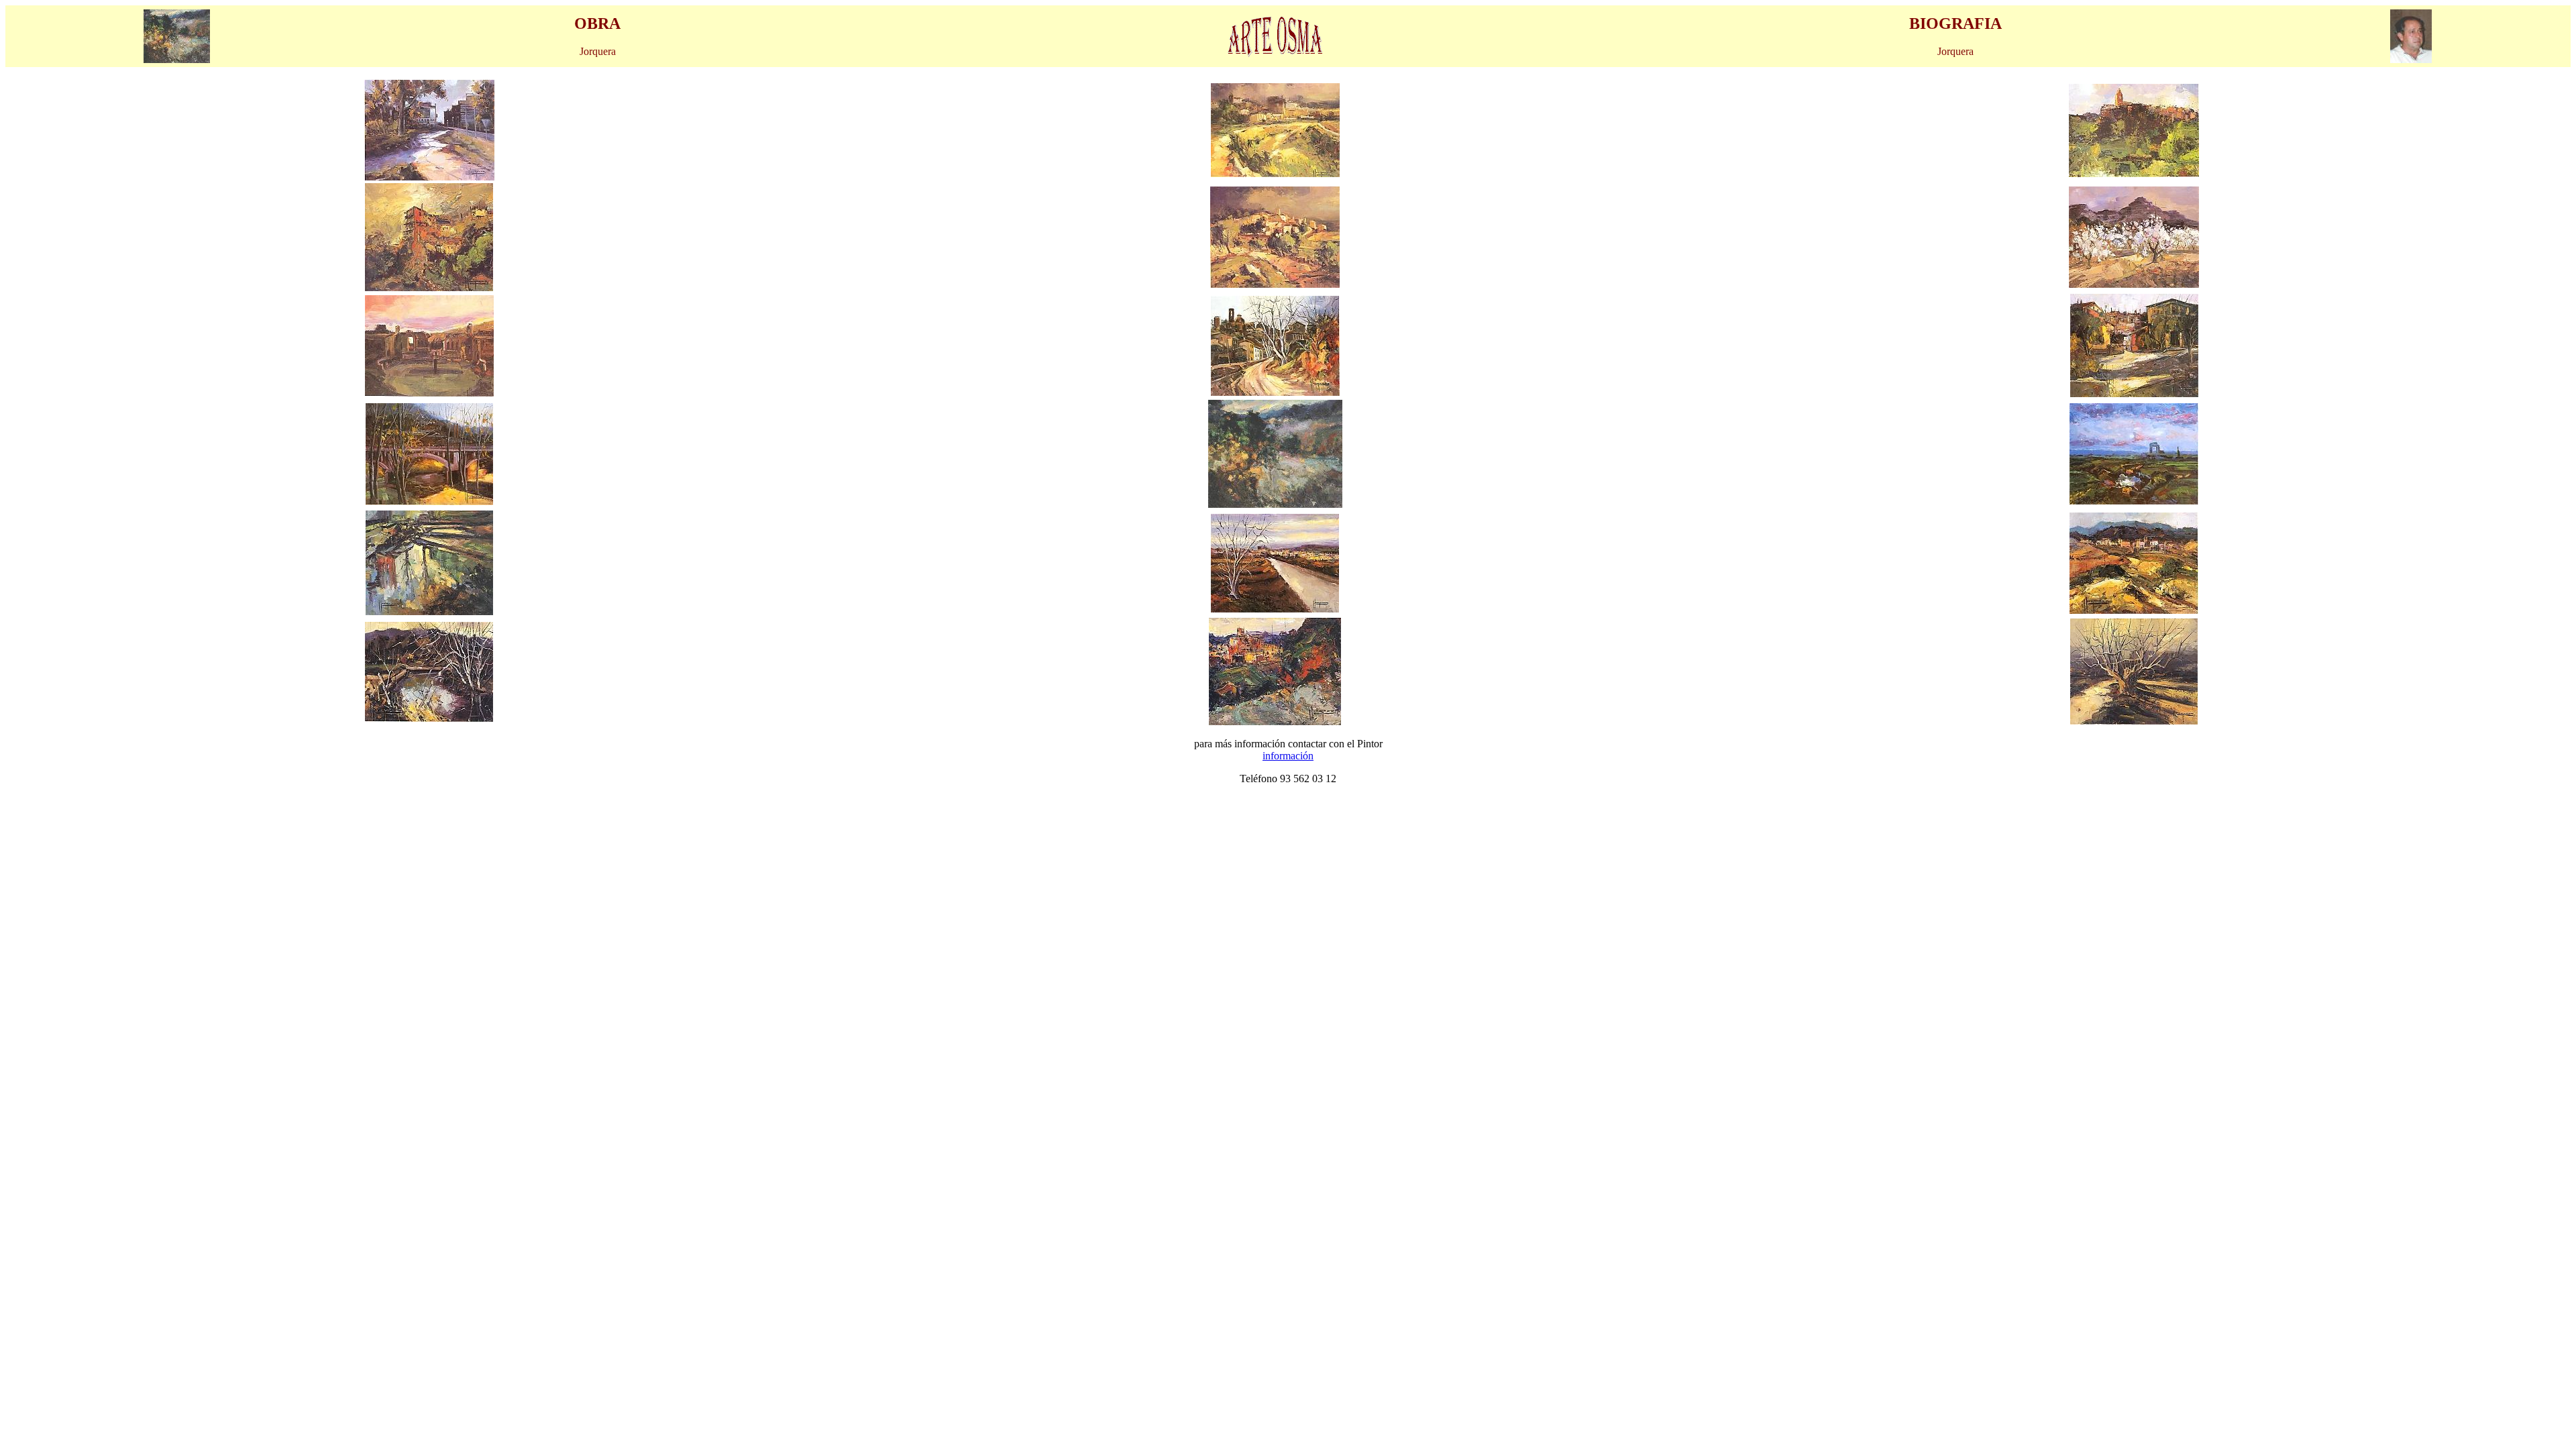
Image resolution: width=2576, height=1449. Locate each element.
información (1288, 756)
